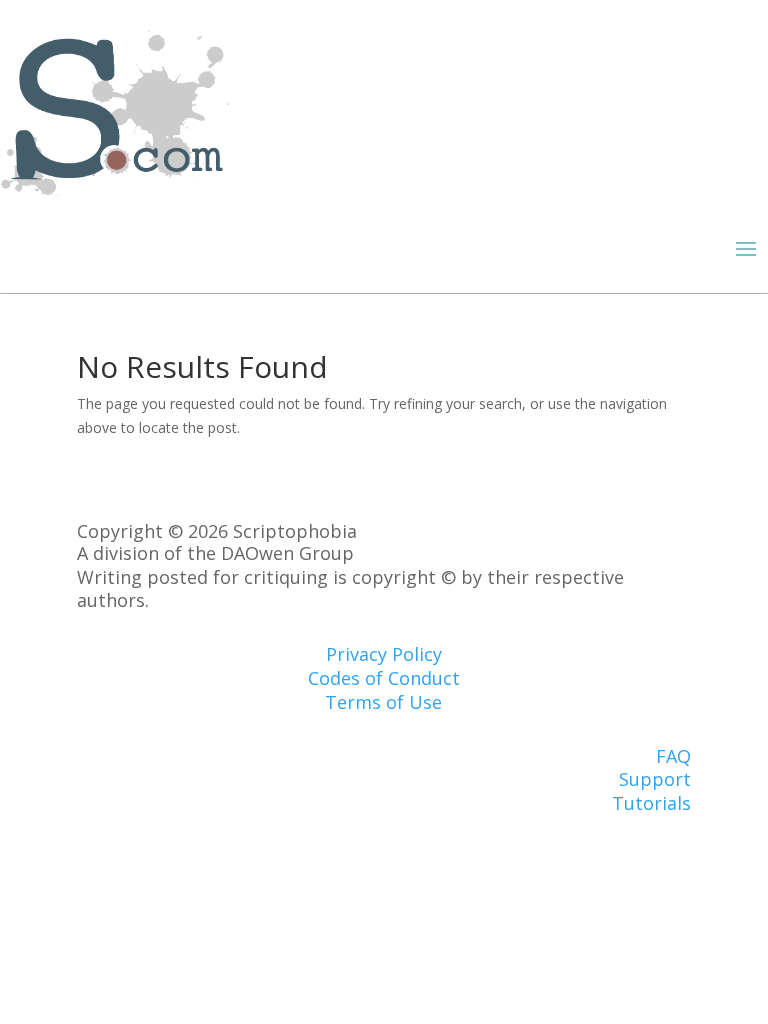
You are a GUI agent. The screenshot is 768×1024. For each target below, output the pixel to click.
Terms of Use (383, 702)
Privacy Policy (384, 654)
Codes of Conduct (384, 678)
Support (655, 779)
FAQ (673, 756)
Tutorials (651, 803)
